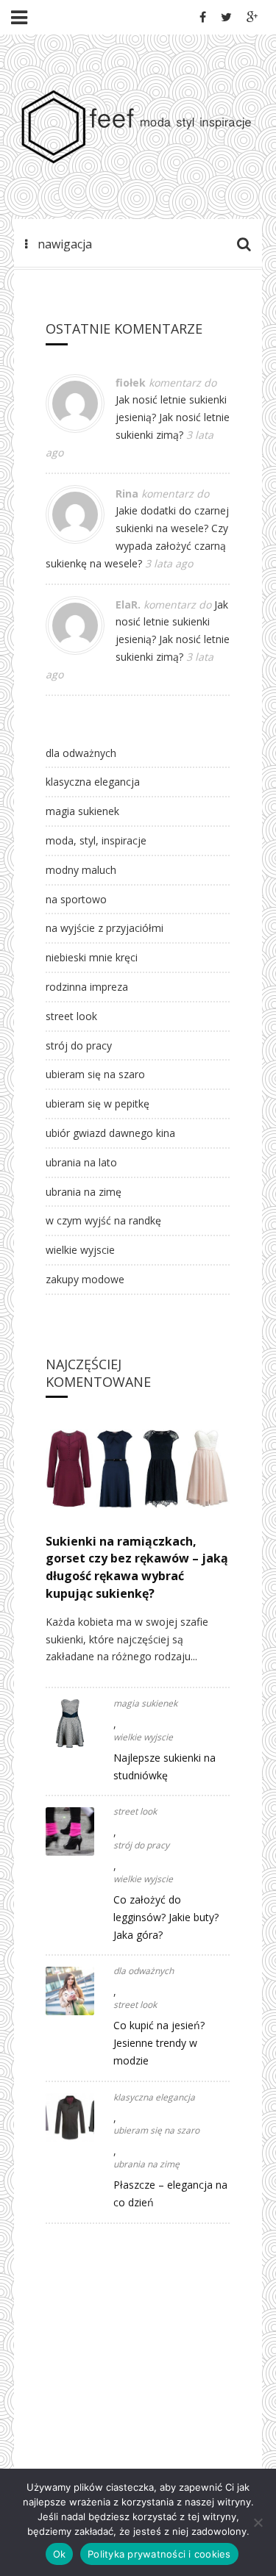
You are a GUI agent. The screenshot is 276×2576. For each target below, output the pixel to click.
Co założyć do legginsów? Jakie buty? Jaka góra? (166, 1917)
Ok (60, 2554)
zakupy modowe (85, 1279)
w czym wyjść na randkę (103, 1220)
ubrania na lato (81, 1162)
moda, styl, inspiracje (96, 840)
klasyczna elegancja (93, 782)
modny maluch (81, 870)
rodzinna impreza (87, 987)
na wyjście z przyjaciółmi (105, 928)
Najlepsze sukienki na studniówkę (164, 1766)
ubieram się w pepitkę (98, 1104)
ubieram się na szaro (95, 1074)
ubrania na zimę (84, 1192)
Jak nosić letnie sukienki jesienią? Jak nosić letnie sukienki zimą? (173, 417)
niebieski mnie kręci (92, 957)
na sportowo (76, 899)
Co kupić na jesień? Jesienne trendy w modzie (159, 2043)
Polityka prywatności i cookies (159, 2554)
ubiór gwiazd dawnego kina (110, 1133)
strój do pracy (79, 1045)
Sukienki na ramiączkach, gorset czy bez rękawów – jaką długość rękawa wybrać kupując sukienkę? (137, 1567)
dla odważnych (81, 753)
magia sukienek (82, 811)
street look (71, 1016)
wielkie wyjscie (80, 1250)
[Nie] (258, 2522)
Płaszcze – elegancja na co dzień (170, 2193)
